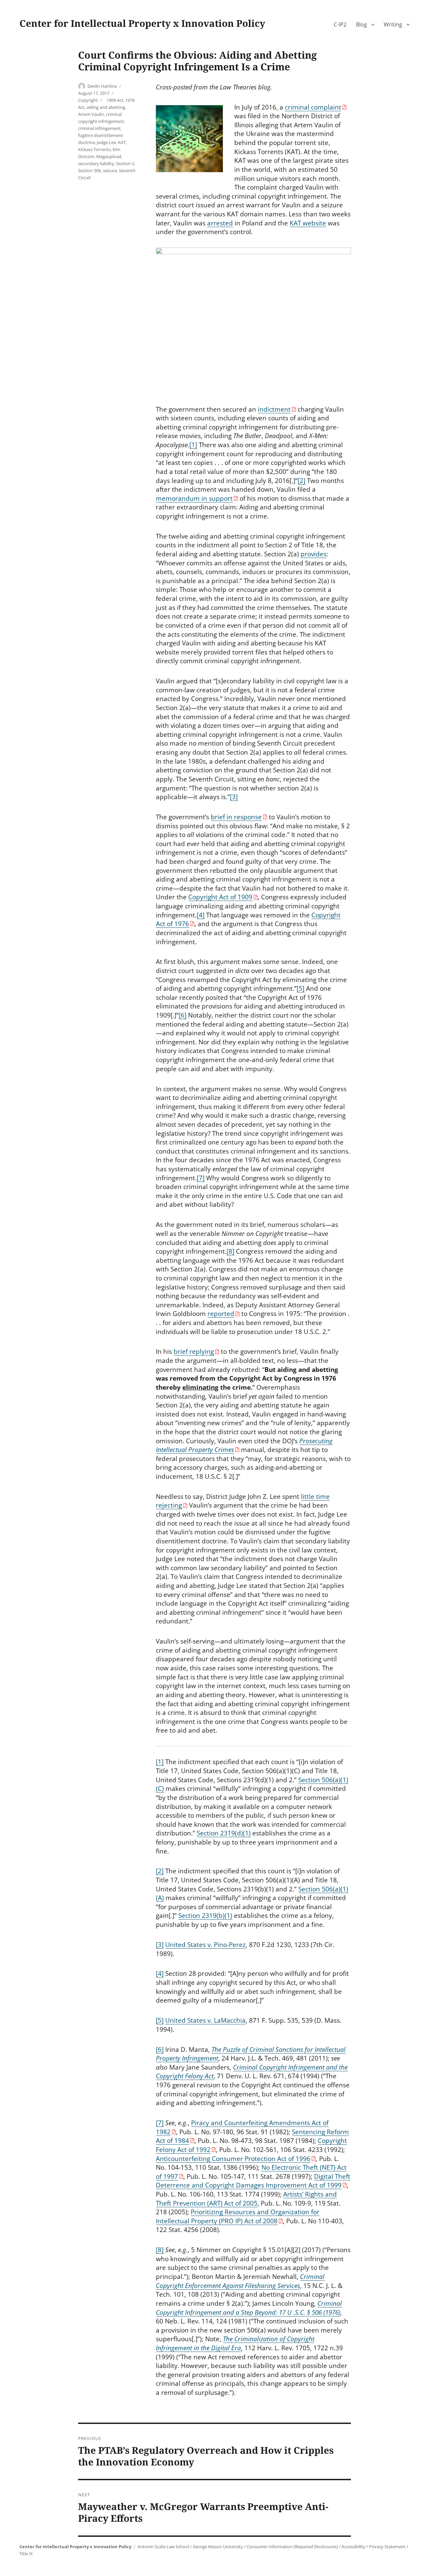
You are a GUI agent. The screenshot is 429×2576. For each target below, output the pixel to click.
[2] (301, 481)
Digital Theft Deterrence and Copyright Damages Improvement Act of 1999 (253, 2181)
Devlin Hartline (102, 86)
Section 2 (125, 163)
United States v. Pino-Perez (205, 1945)
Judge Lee (106, 142)
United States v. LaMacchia (205, 2020)
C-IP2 (340, 24)
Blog (361, 24)
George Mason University (218, 2547)
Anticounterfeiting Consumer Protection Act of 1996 (233, 2159)
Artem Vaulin (91, 114)
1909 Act (115, 100)
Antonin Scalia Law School (163, 2547)
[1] (193, 445)
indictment (274, 409)
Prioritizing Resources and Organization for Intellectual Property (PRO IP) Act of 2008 (238, 2216)
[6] (182, 1015)
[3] (234, 797)
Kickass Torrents (94, 149)
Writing (393, 24)
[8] (230, 1251)
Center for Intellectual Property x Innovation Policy (142, 23)
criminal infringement (99, 128)
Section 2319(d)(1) (224, 1833)
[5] (300, 988)
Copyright (88, 100)
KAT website (308, 223)
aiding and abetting (106, 107)
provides (314, 554)
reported (221, 1314)
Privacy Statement (387, 2547)
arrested (220, 223)
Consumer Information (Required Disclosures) (292, 2547)
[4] (201, 915)
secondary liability (96, 163)
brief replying (194, 1351)
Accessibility (353, 2547)
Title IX (26, 2554)
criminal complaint (313, 107)
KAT (122, 142)
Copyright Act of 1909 (220, 897)
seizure (110, 170)
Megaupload (109, 156)
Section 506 (89, 170)
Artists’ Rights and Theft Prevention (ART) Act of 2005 (246, 2199)
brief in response (236, 817)
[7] (201, 1178)
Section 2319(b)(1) (205, 1916)
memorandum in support (194, 498)
